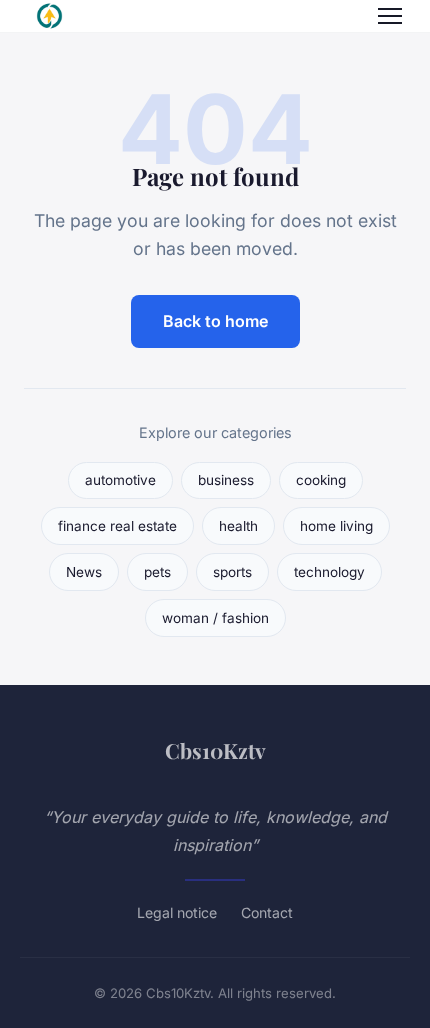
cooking (321, 480)
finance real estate (117, 526)
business (226, 480)
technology (329, 572)
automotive (120, 480)
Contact (267, 912)
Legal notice (177, 912)
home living (336, 526)
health (238, 526)
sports (232, 572)
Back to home (215, 321)
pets (157, 572)
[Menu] (390, 16)
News (84, 572)
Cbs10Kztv (215, 750)
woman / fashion (215, 618)
